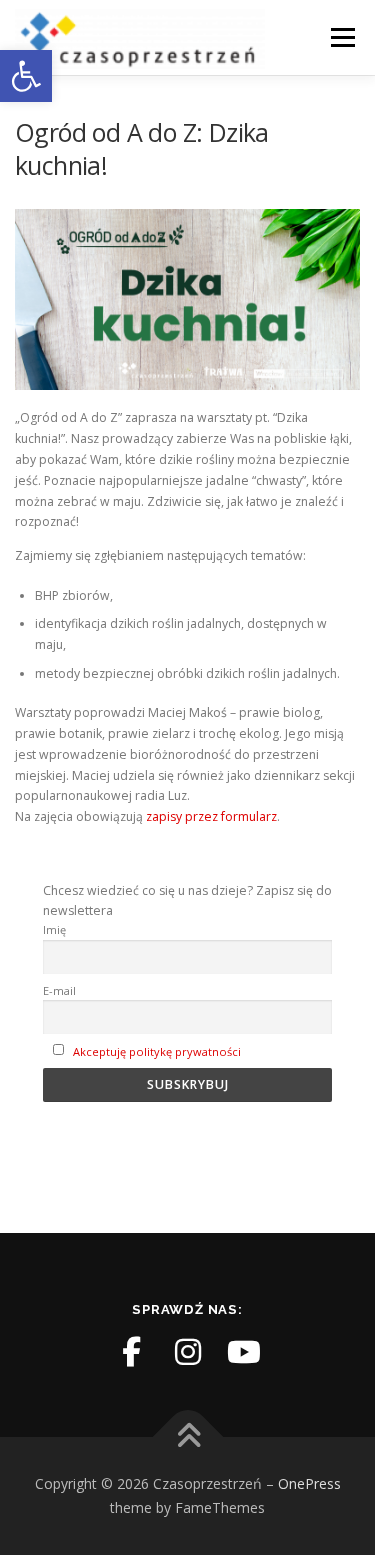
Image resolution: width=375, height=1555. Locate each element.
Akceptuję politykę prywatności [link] (157, 1051)
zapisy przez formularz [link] (211, 816)
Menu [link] (341, 37)
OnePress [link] (309, 1483)
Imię (54, 929)
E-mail (59, 990)
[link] (26, 76)
